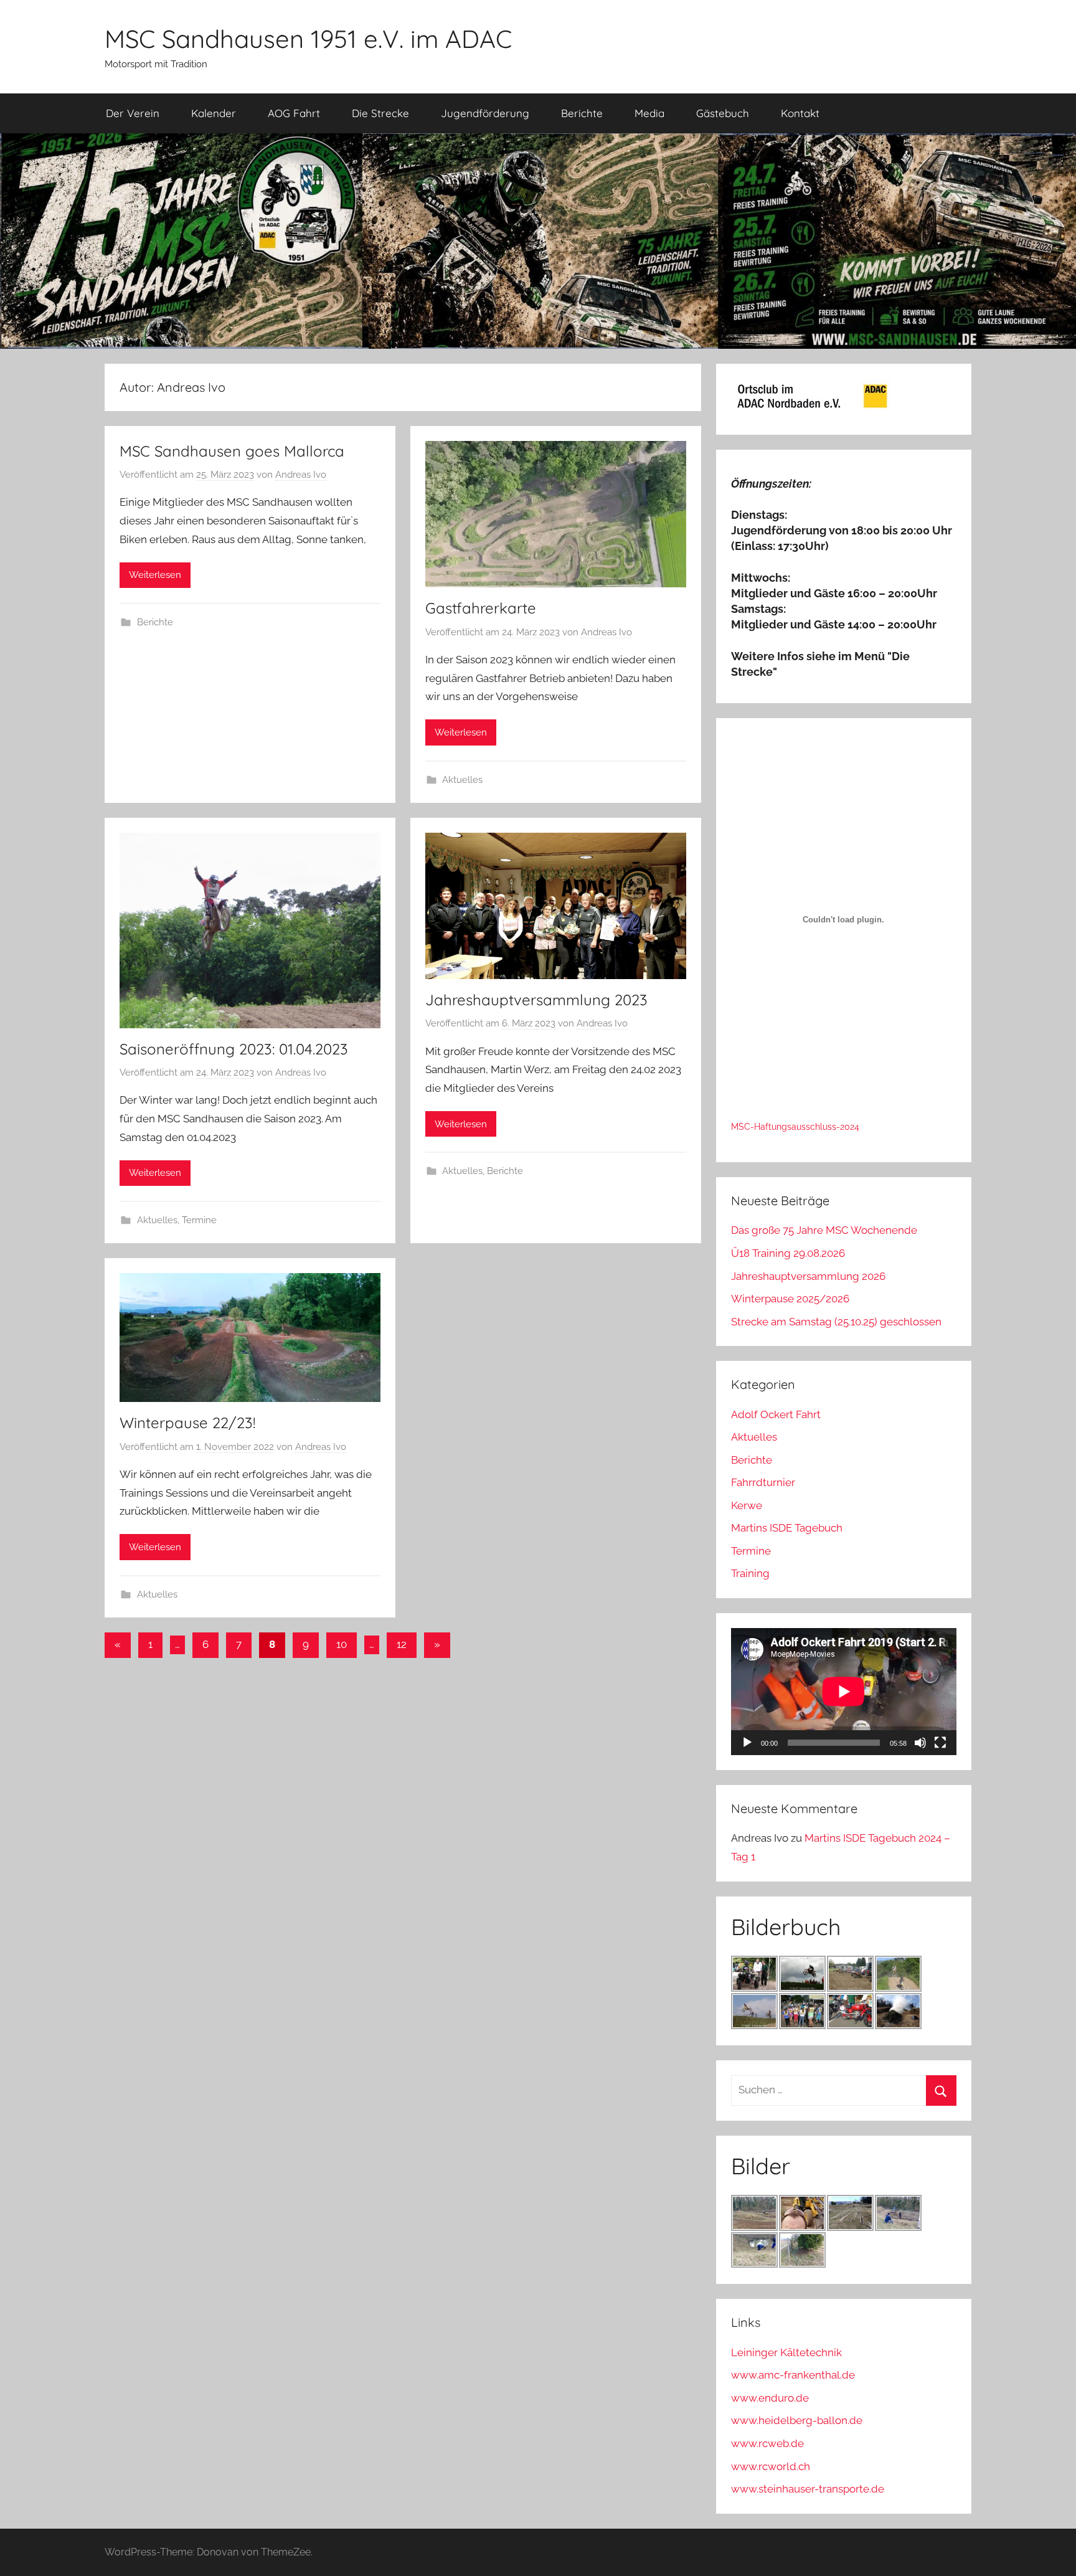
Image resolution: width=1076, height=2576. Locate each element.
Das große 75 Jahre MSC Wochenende (824, 1230)
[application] (844, 1692)
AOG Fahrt (294, 113)
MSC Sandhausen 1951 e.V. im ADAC (308, 39)
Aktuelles (462, 780)
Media (649, 113)
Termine (199, 1220)
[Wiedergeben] (747, 1743)
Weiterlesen (155, 575)
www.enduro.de (770, 2398)
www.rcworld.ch (771, 2466)
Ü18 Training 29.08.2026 (788, 1253)
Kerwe (747, 1505)
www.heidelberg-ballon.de (797, 2420)
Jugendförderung (485, 113)
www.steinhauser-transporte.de (808, 2489)
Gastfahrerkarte (481, 608)
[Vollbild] (940, 1743)
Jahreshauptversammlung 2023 (536, 1000)
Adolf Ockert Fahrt (776, 1414)
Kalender (214, 113)
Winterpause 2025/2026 (790, 1299)
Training (750, 1573)
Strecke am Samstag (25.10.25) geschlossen (836, 1322)
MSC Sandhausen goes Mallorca (232, 451)
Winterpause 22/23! (187, 1423)
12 (402, 1644)
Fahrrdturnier (763, 1482)
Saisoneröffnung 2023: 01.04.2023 (234, 1049)
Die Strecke (380, 113)
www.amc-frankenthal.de (793, 2375)
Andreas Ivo (301, 475)
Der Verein (133, 113)
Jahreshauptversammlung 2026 (808, 1276)
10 (342, 1644)
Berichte (582, 113)
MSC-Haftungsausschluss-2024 (795, 1127)
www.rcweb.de (767, 2443)
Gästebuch (723, 113)
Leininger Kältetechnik (786, 2352)
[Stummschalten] (920, 1743)
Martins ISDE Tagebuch (787, 1528)
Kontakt (800, 113)
